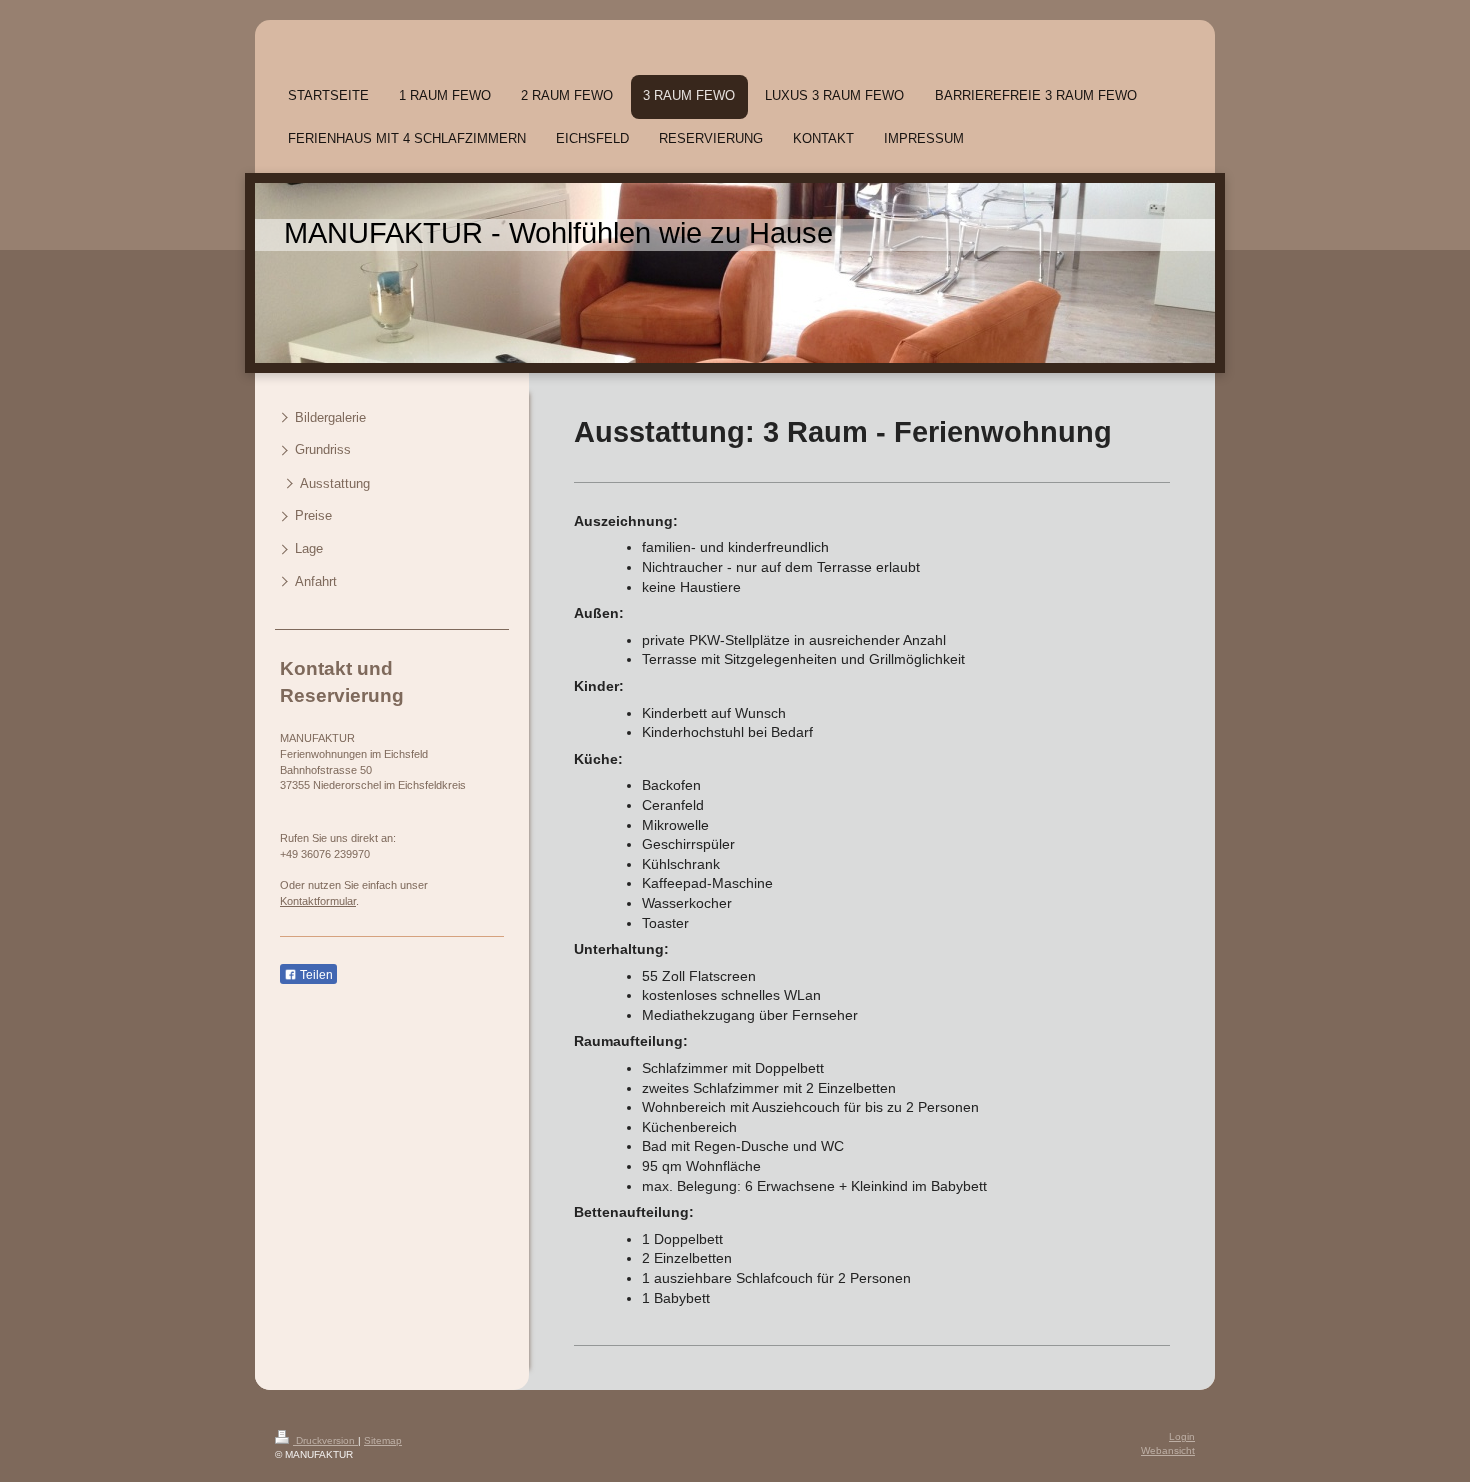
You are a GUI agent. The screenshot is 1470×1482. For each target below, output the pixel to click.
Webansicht (1168, 1450)
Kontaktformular (318, 901)
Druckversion (325, 1440)
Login (1182, 1436)
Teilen (315, 975)
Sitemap (383, 1440)
